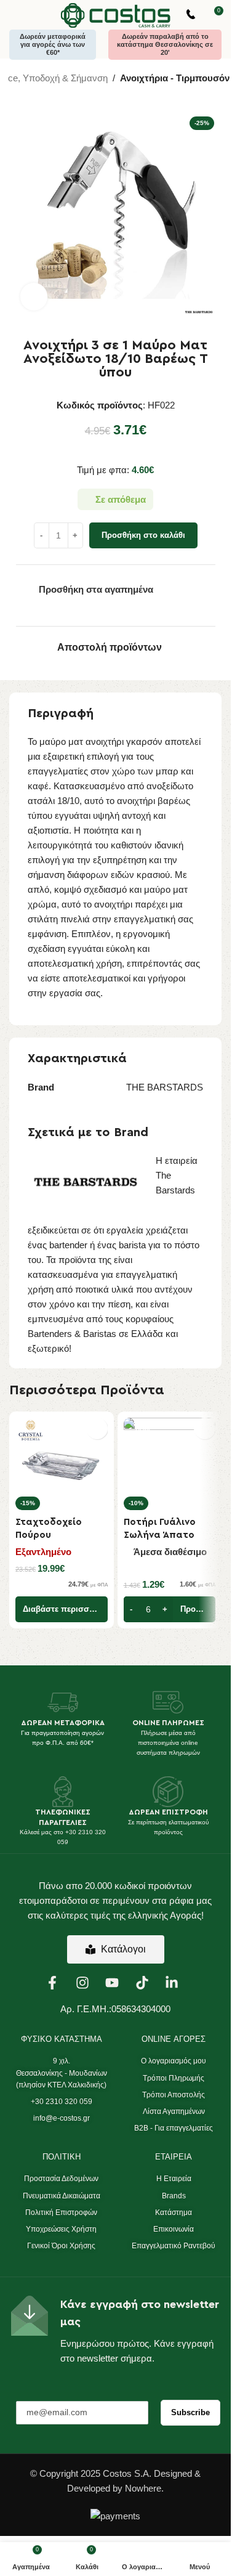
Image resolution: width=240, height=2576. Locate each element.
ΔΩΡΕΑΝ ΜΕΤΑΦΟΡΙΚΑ (63, 1723)
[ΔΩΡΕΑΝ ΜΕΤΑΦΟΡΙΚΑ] (63, 1702)
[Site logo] (116, 14)
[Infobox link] (191, 16)
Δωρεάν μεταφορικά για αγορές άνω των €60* (53, 44)
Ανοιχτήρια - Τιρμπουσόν (175, 78)
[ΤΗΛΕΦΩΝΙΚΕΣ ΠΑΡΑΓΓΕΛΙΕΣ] (63, 1792)
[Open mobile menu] (14, 15)
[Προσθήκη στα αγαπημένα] (97, 1428)
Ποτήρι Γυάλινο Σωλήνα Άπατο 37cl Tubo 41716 (160, 1535)
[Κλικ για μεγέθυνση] (34, 297)
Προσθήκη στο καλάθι (143, 535)
